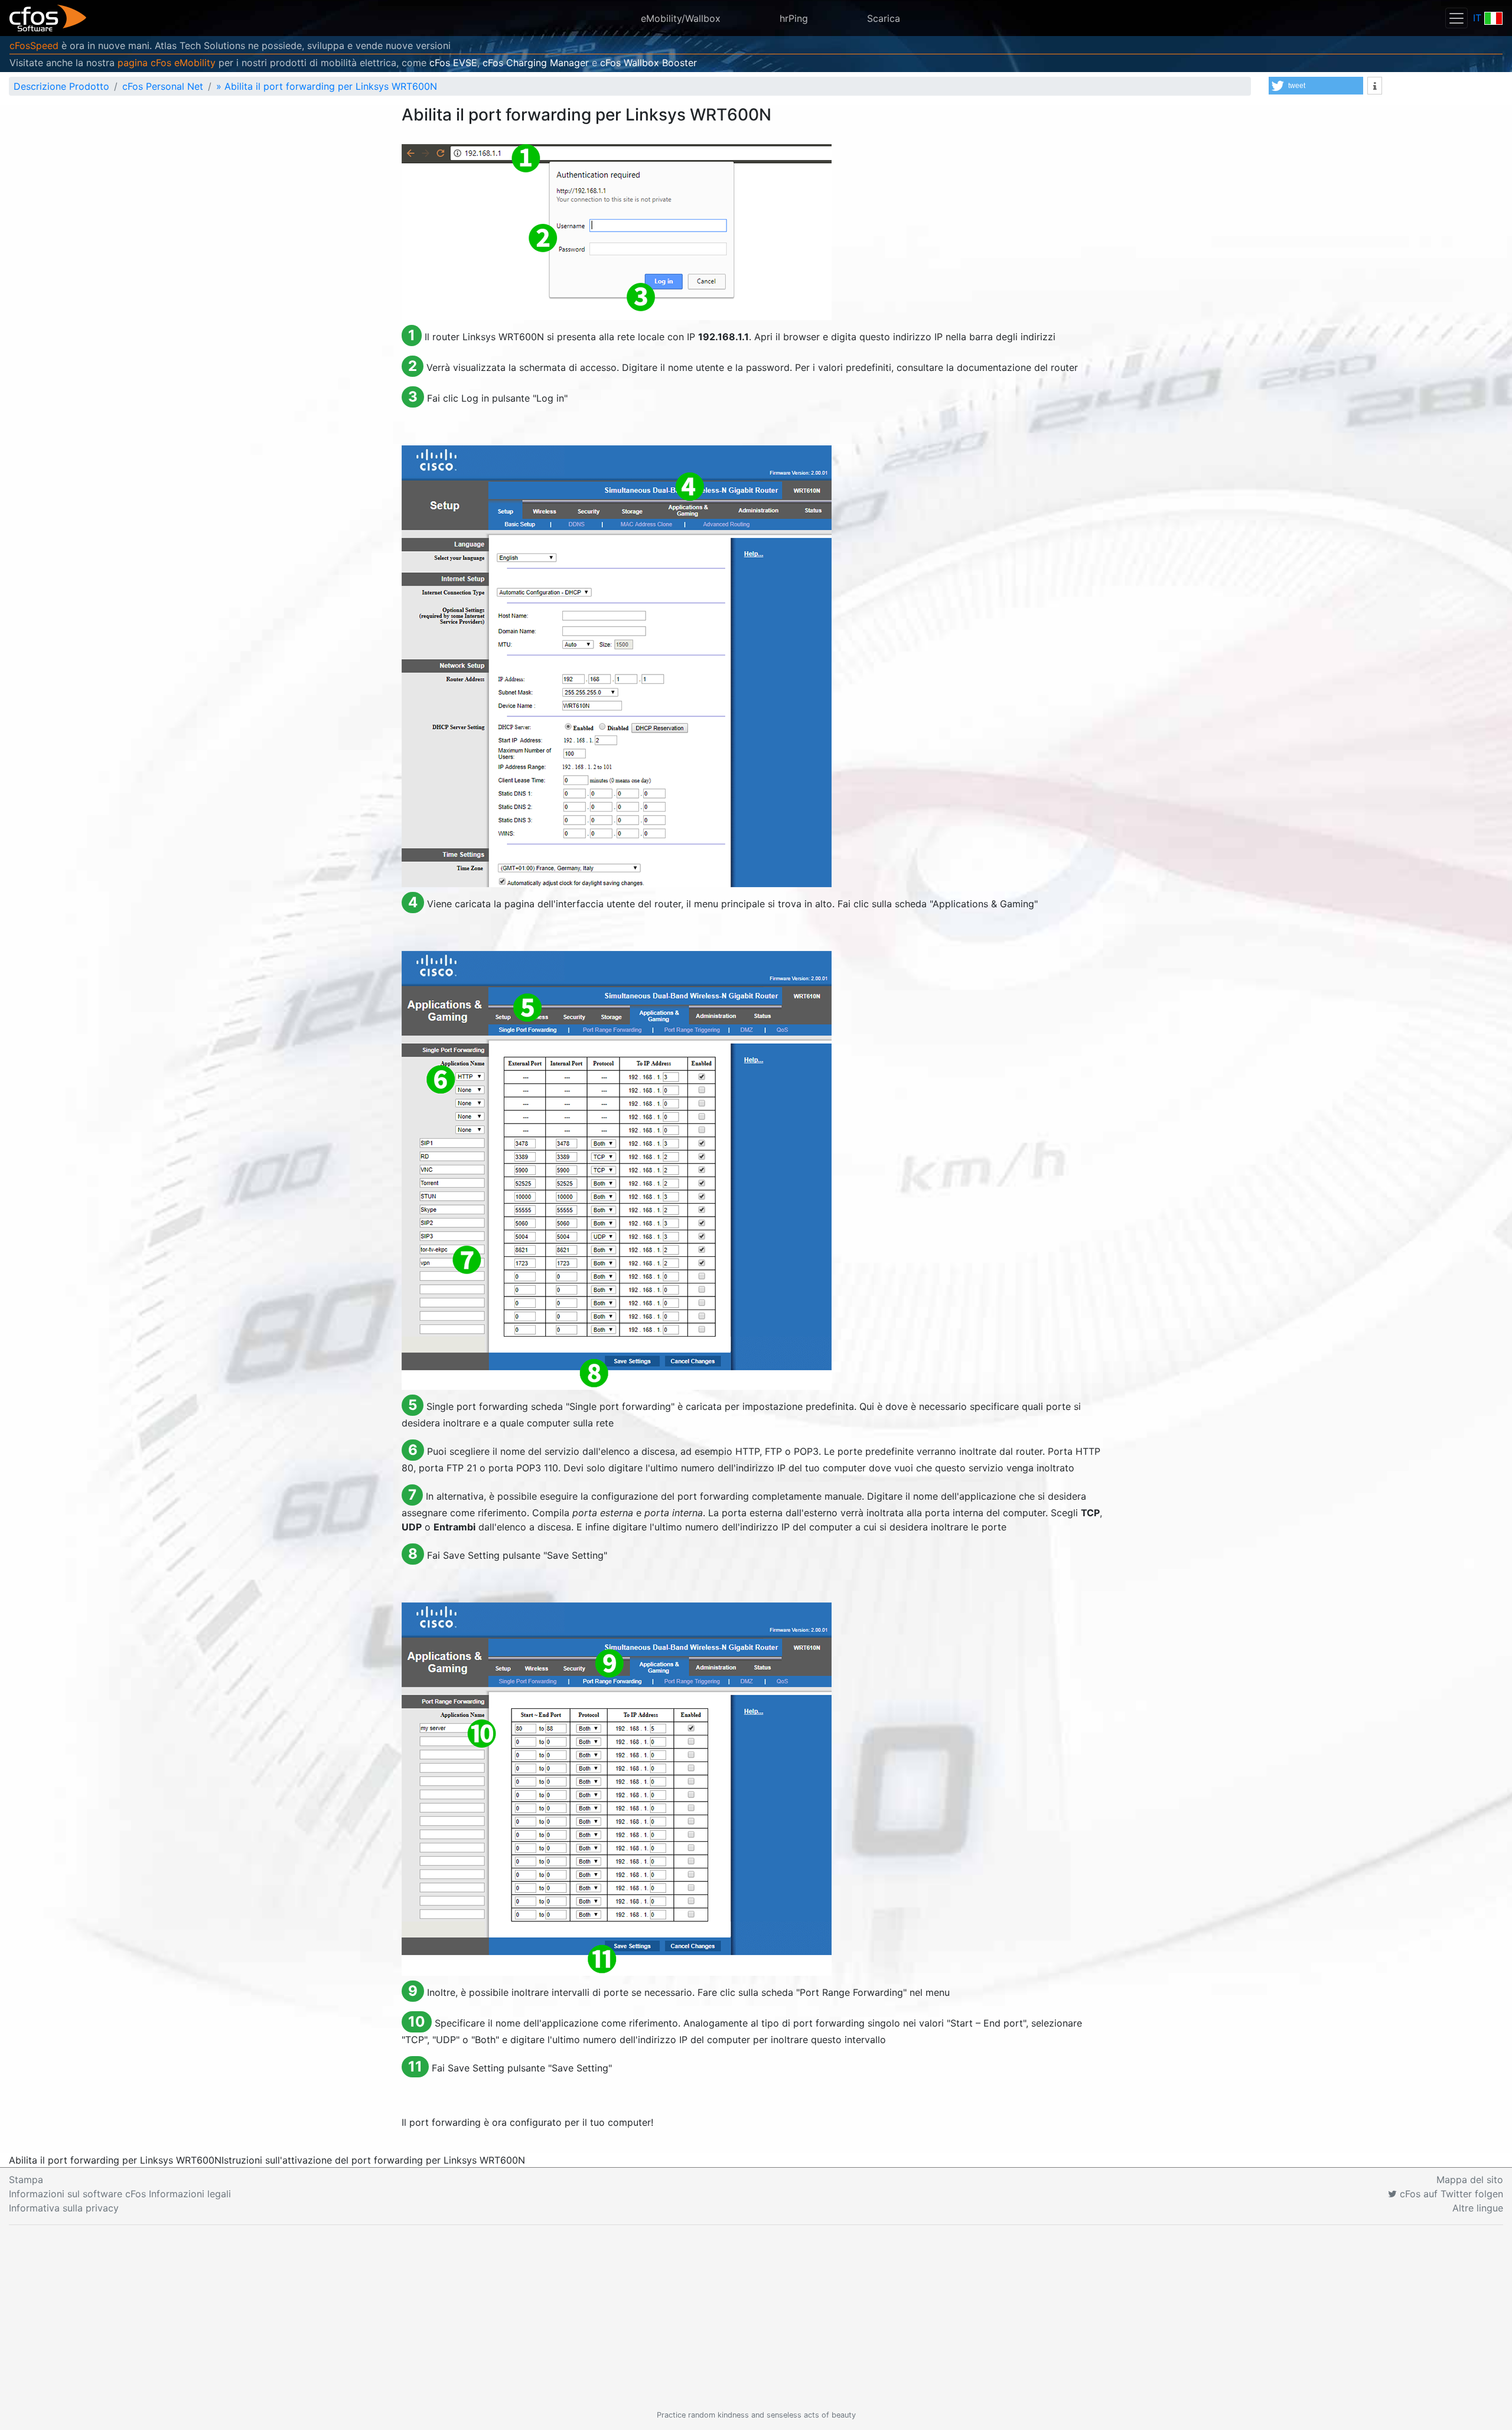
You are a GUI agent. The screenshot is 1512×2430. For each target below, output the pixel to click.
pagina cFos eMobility (167, 63)
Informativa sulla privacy (64, 2208)
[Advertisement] (756, 2317)
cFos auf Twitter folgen (1450, 2194)
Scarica (884, 18)
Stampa (26, 2180)
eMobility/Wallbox (681, 18)
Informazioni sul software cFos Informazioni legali (120, 2194)
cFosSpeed (34, 45)
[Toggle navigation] (1456, 18)
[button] (1316, 86)
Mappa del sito (1470, 2180)
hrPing (794, 18)
